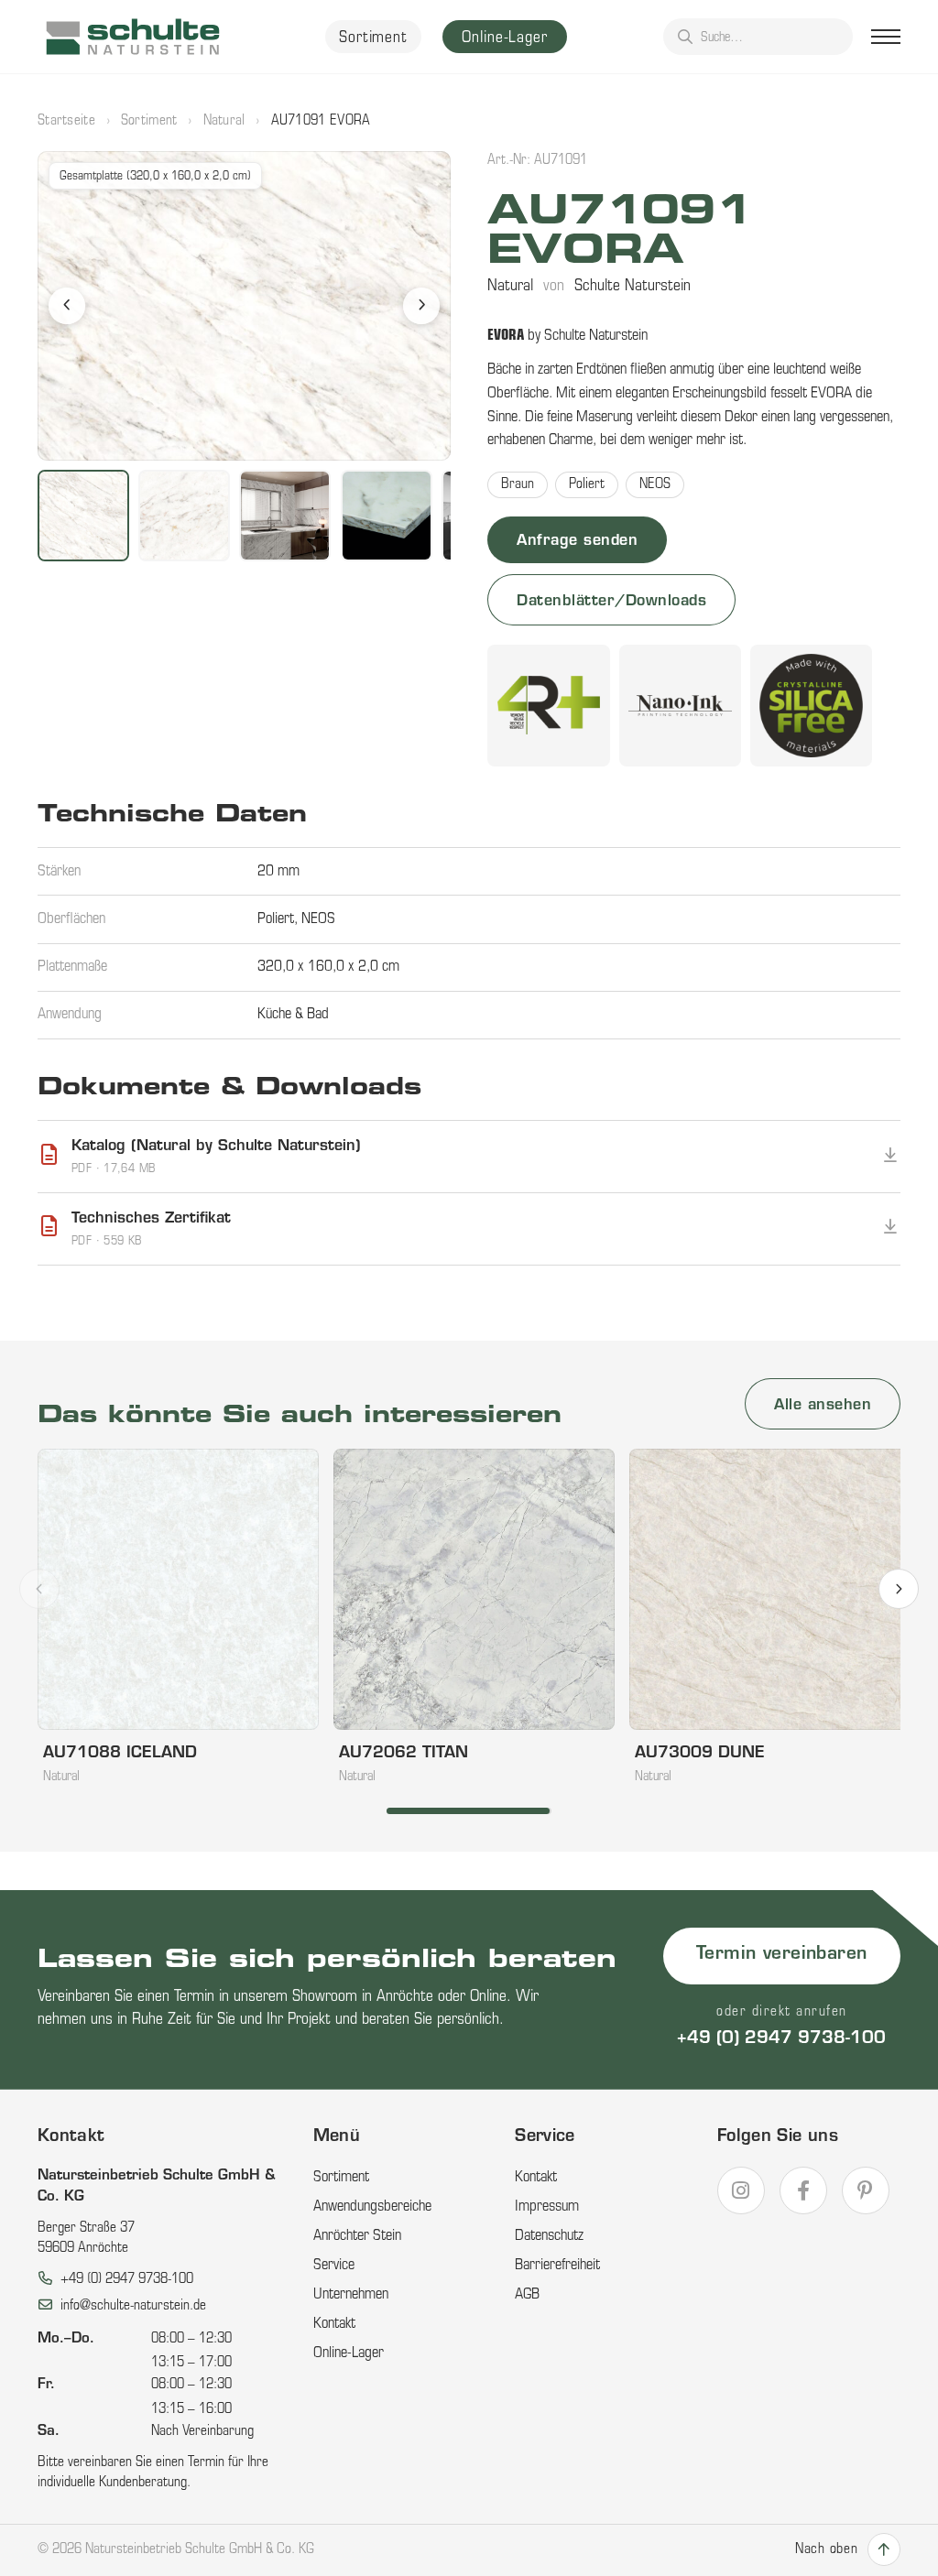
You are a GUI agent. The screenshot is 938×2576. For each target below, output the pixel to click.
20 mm (278, 872)
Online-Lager (504, 38)
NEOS (655, 485)
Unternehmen (351, 2295)
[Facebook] (803, 2190)
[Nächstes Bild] (421, 306)
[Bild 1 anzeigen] (83, 516)
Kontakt (334, 2324)
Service (334, 2266)
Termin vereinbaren (782, 1955)
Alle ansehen (823, 1406)
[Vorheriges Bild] (67, 306)
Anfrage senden (577, 541)
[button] (244, 306)
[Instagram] (741, 2190)
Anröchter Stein (357, 2236)
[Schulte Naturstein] (133, 37)
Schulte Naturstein (633, 286)
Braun (518, 485)
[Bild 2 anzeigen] (184, 516)
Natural (224, 121)
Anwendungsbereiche (372, 2207)
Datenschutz (549, 2236)
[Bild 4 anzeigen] (387, 516)
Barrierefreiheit (557, 2266)
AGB (527, 2295)
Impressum (547, 2207)
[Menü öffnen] (886, 37)
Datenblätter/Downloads (611, 602)
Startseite (66, 121)
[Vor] (899, 1589)
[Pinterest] (866, 2190)
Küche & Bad (293, 1015)
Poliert (587, 485)
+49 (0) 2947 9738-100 (781, 2039)
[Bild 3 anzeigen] (285, 516)
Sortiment (373, 38)
